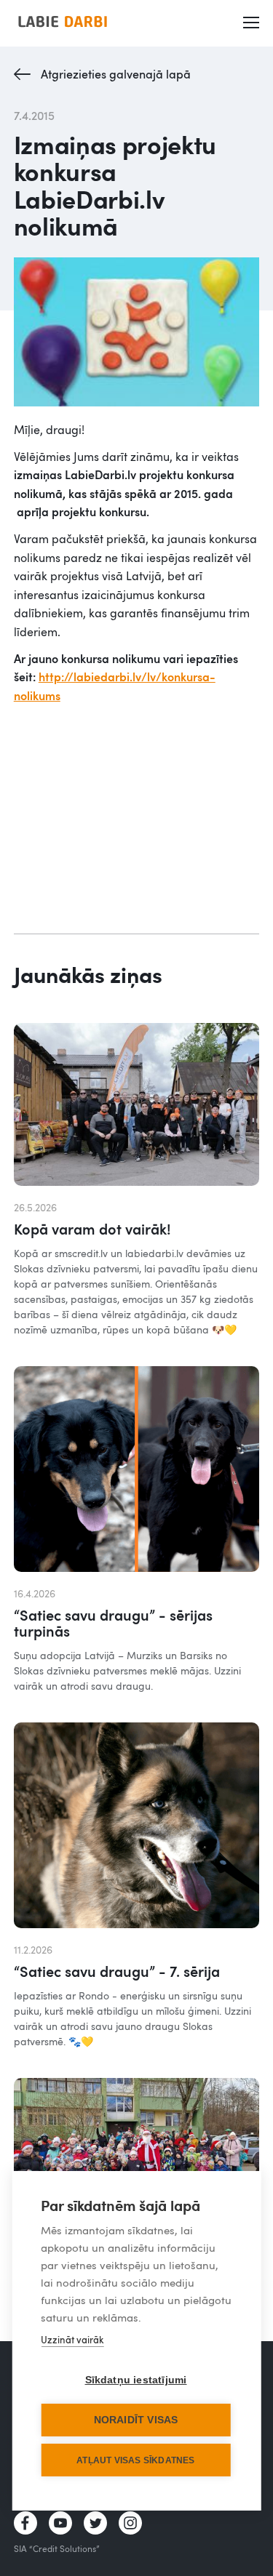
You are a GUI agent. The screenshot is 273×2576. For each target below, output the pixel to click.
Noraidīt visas (136, 2420)
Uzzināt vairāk (72, 2340)
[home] (63, 21)
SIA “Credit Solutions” (57, 2548)
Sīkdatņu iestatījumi (136, 2380)
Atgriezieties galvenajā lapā (116, 74)
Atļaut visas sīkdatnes (135, 2460)
